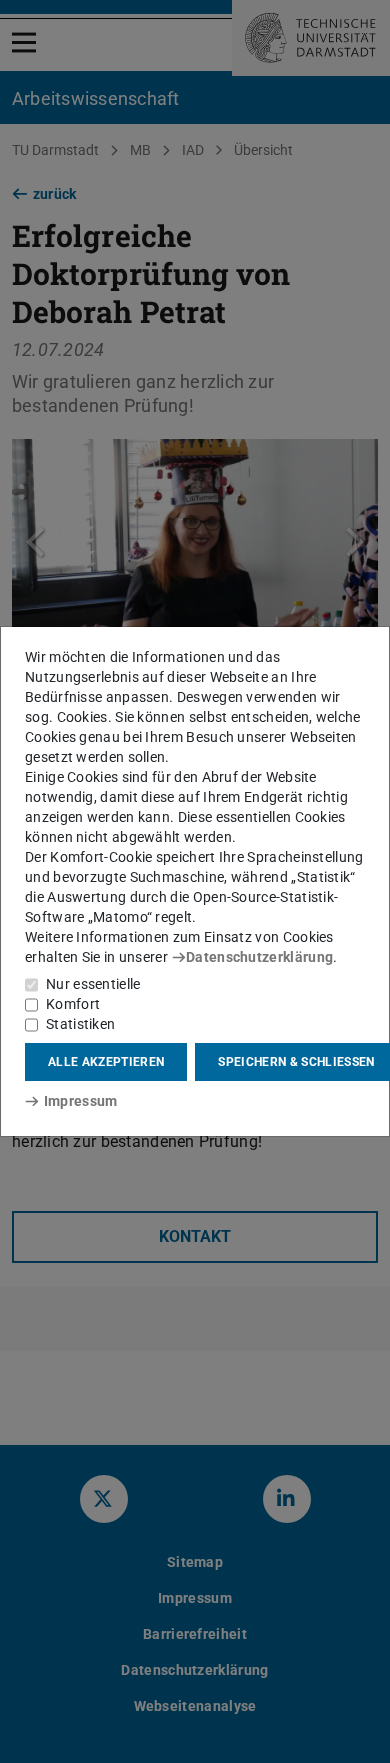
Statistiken (80, 1024)
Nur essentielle (93, 984)
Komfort (73, 1004)
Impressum (80, 1101)
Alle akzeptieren (106, 1062)
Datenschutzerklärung (259, 957)
